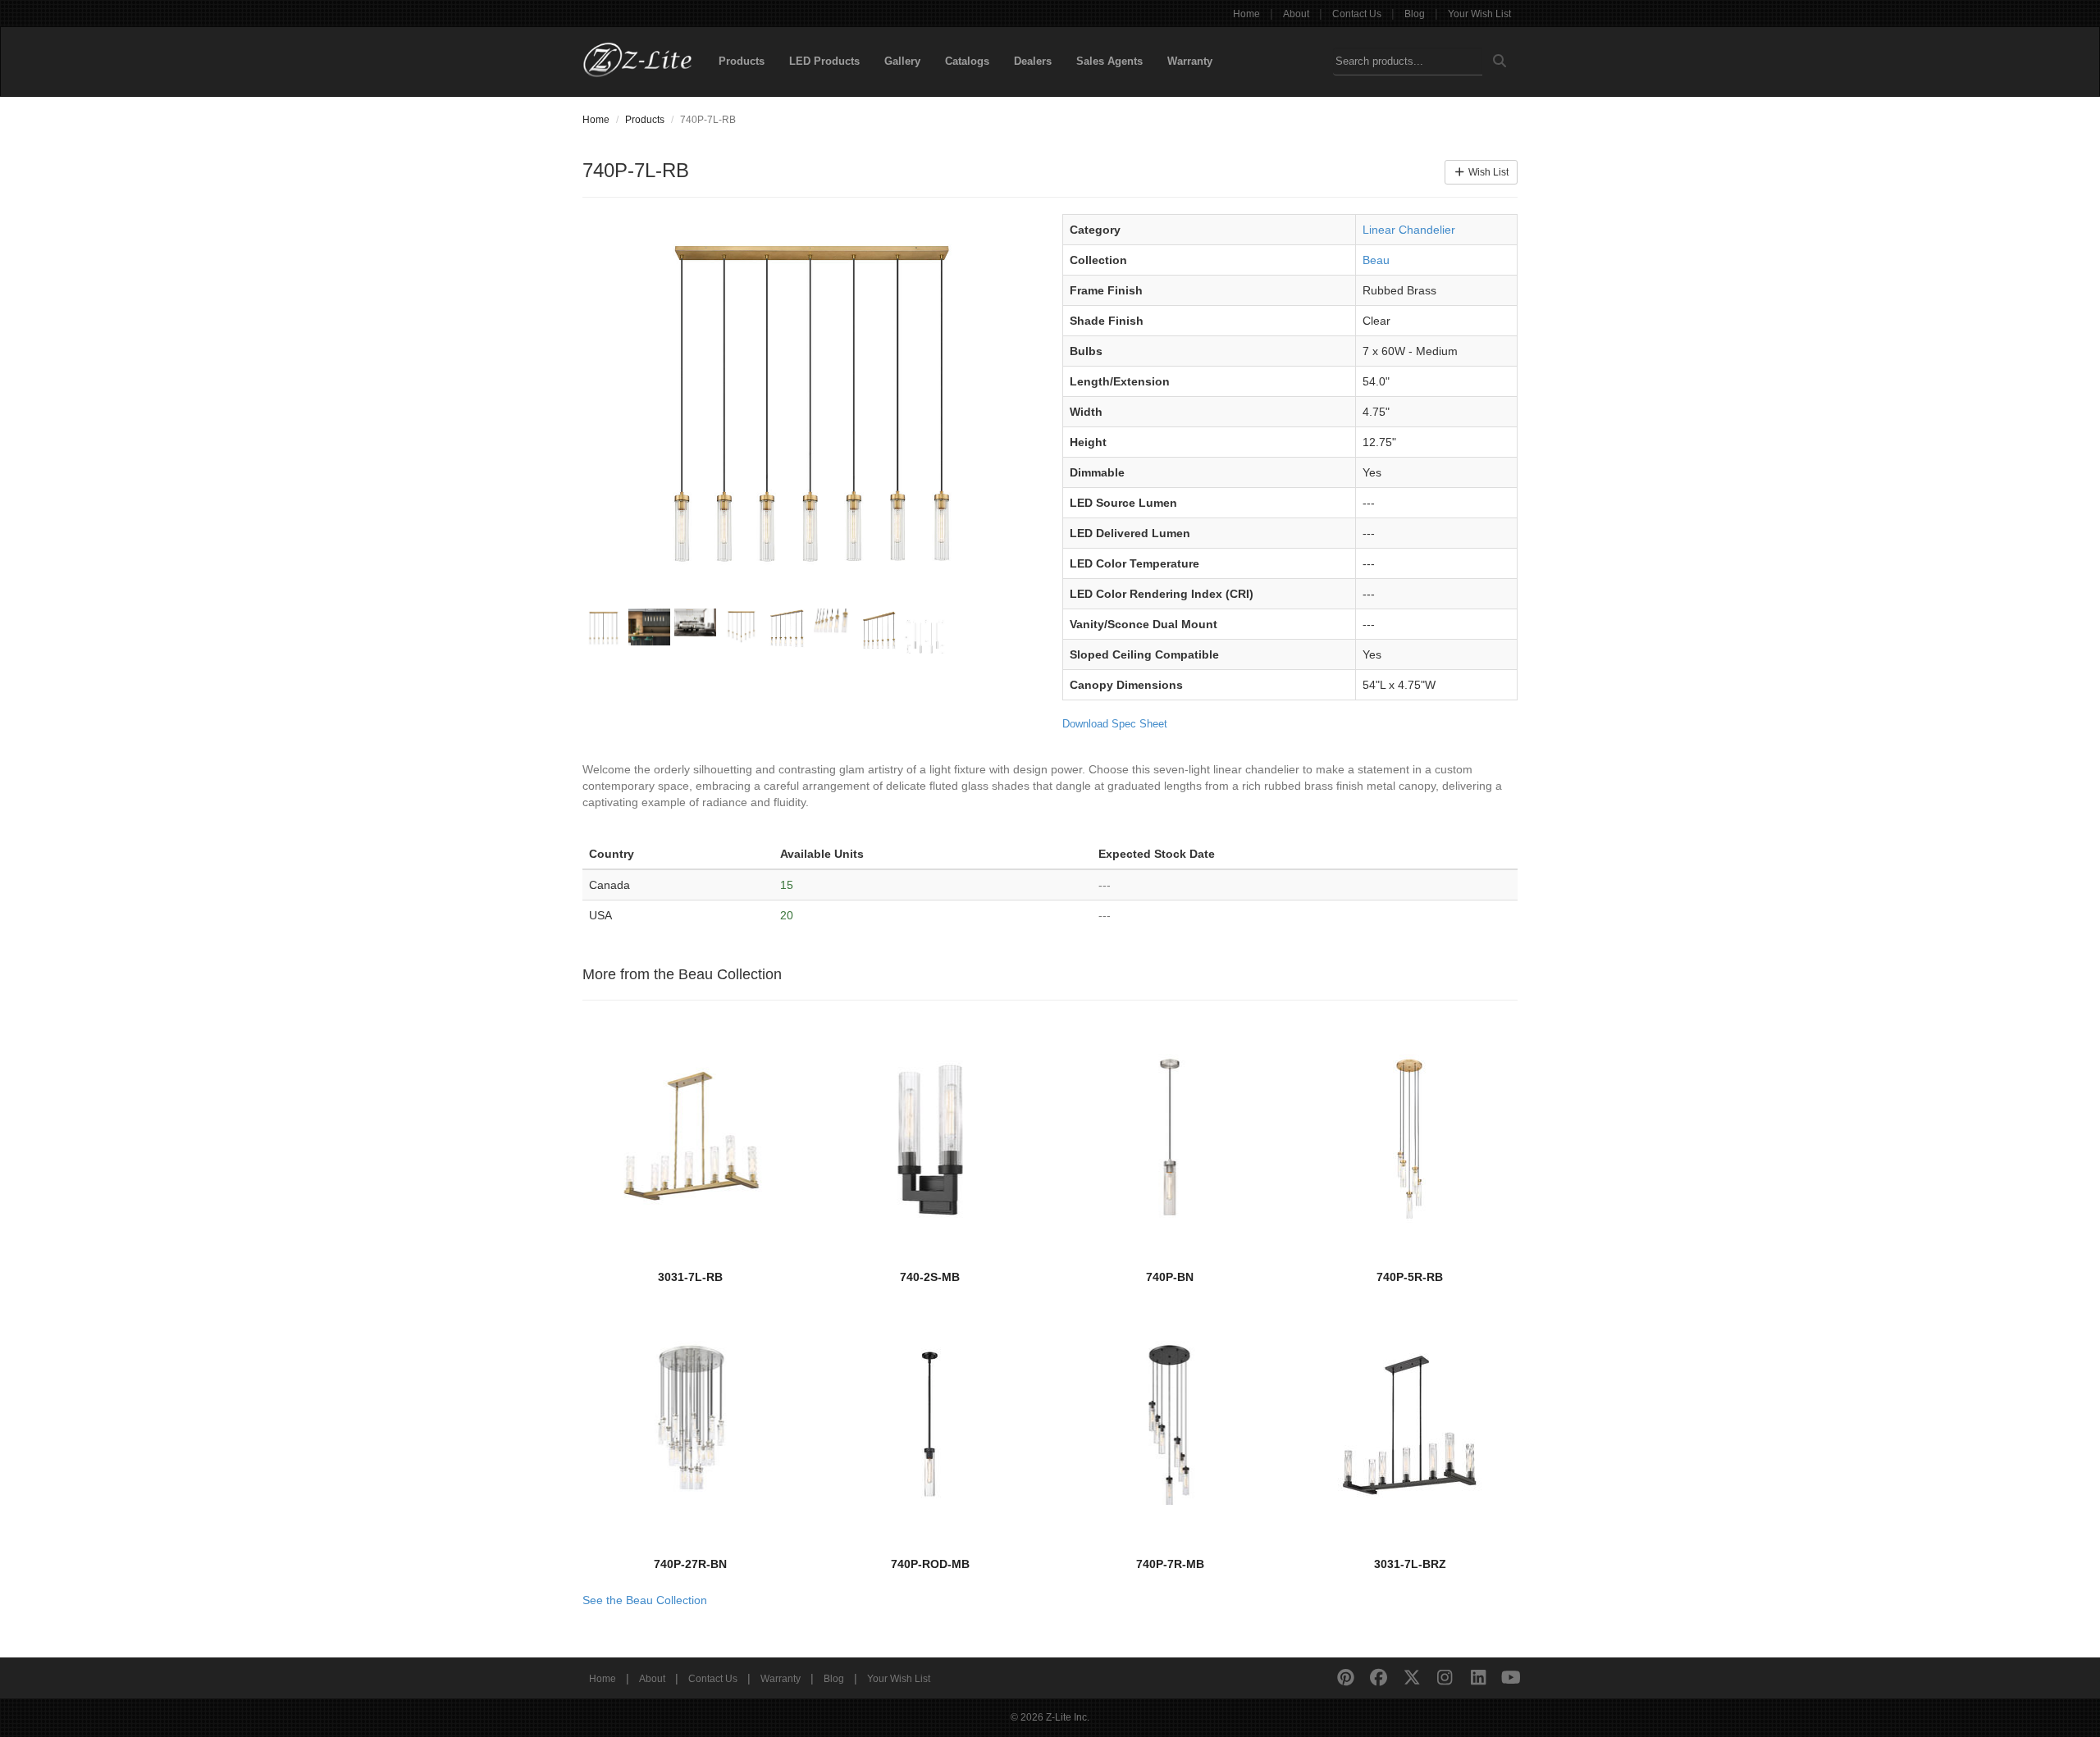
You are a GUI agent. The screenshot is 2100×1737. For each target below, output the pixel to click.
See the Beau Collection (645, 1600)
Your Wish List (1479, 14)
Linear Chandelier (1409, 230)
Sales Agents (1109, 61)
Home (1246, 14)
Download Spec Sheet (1115, 724)
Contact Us (1357, 14)
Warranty (1190, 61)
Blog (1415, 14)
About (1296, 14)
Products (742, 61)
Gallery (902, 61)
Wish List (1487, 172)
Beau (1376, 260)
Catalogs (967, 61)
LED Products (824, 61)
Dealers (1033, 61)
